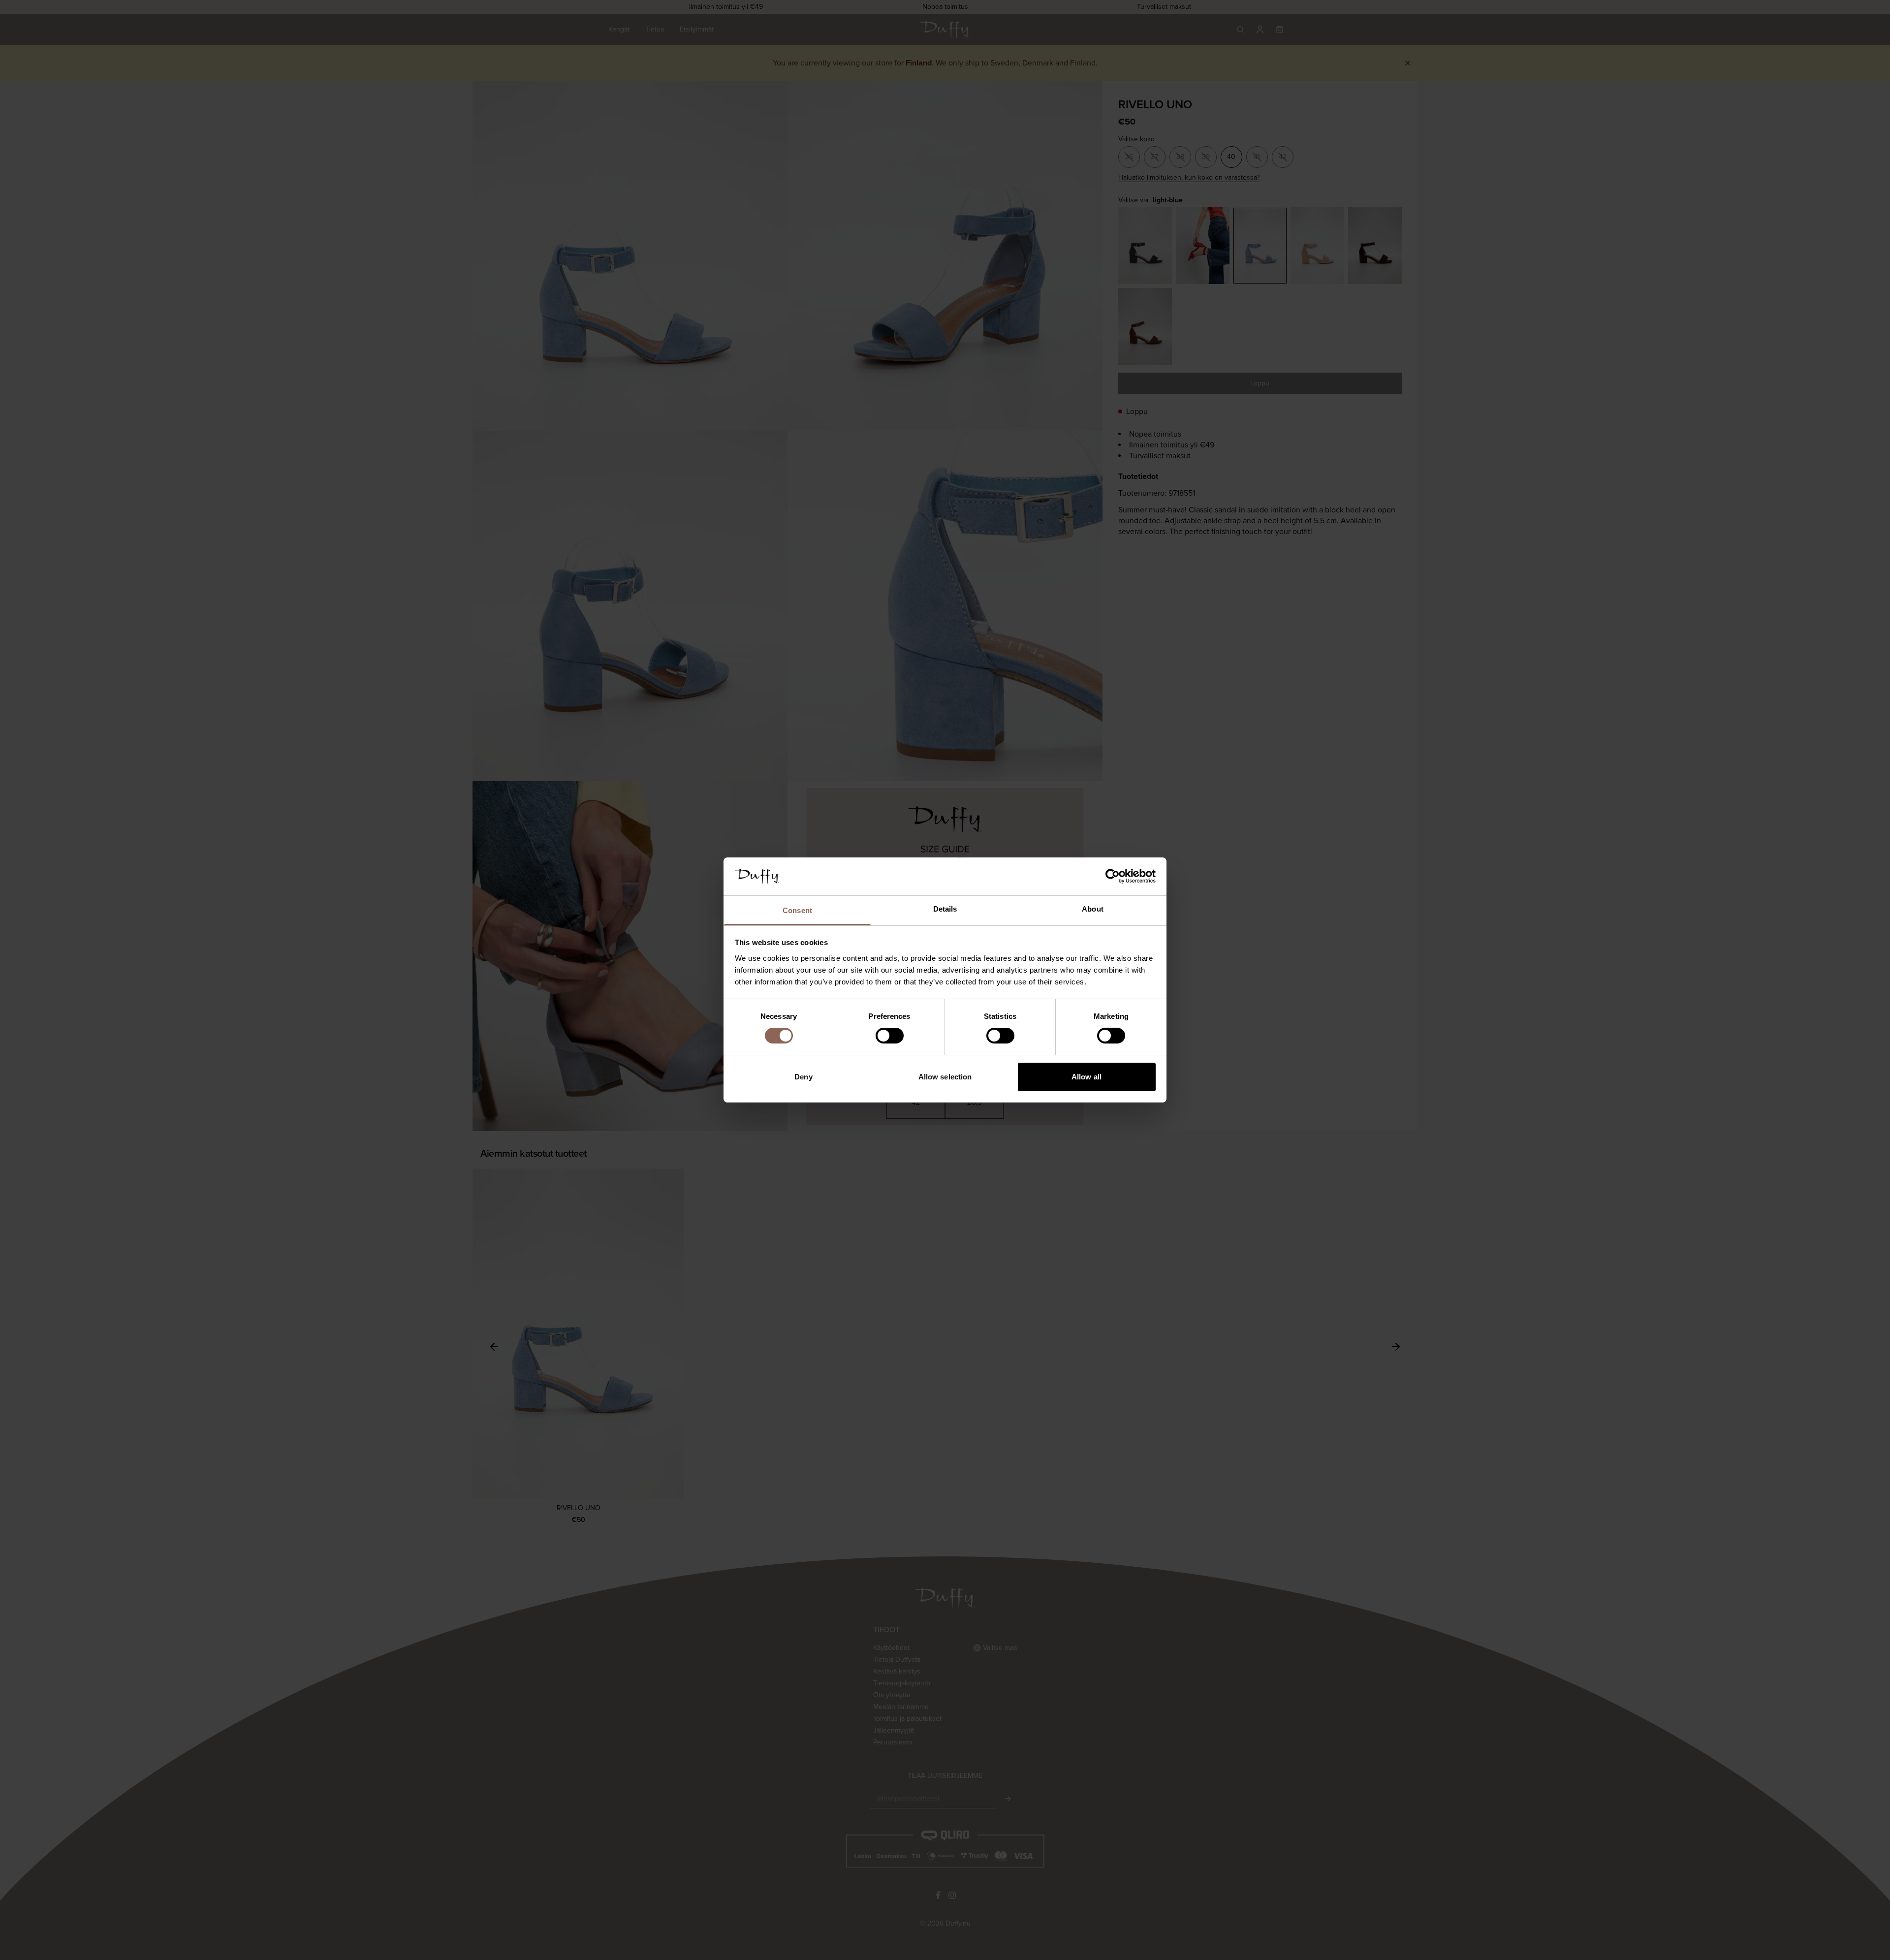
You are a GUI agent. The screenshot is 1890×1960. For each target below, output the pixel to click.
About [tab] (1093, 909)
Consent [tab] (797, 910)
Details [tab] (945, 909)
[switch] (890, 1036)
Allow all (1087, 1077)
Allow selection (945, 1077)
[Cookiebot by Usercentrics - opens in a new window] (1113, 876)
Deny (803, 1077)
